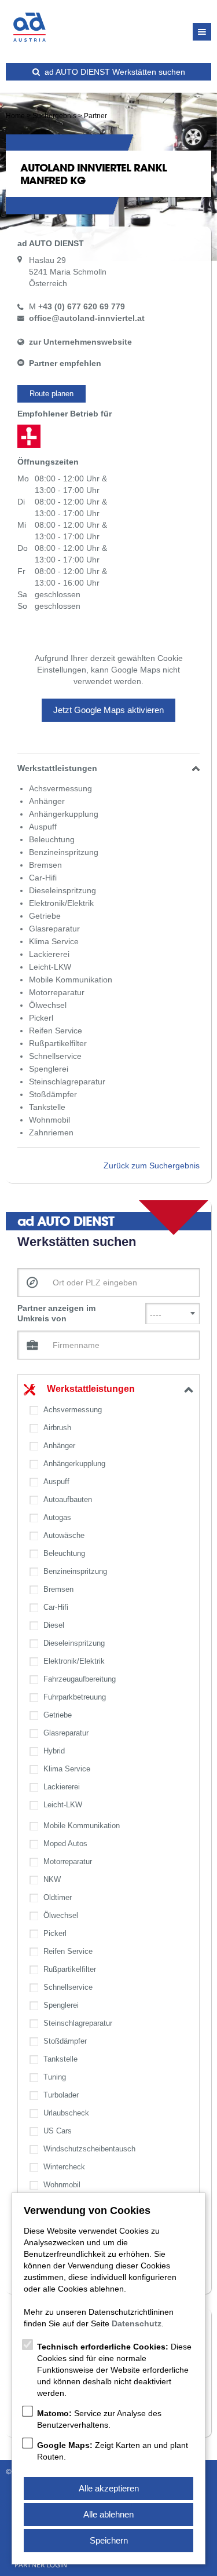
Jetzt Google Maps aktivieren (108, 710)
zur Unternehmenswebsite (80, 342)
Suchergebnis (54, 116)
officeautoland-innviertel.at (87, 318)
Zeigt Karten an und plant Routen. (113, 2451)
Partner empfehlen (65, 363)
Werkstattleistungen (91, 1389)
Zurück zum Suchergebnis (152, 1165)
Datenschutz (137, 2323)
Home (15, 116)
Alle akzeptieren (109, 2488)
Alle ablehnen (108, 2514)
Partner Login (41, 2565)
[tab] (108, 768)
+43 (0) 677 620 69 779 (82, 306)
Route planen (52, 394)
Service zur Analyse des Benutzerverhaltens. (99, 2419)
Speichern (109, 2540)
